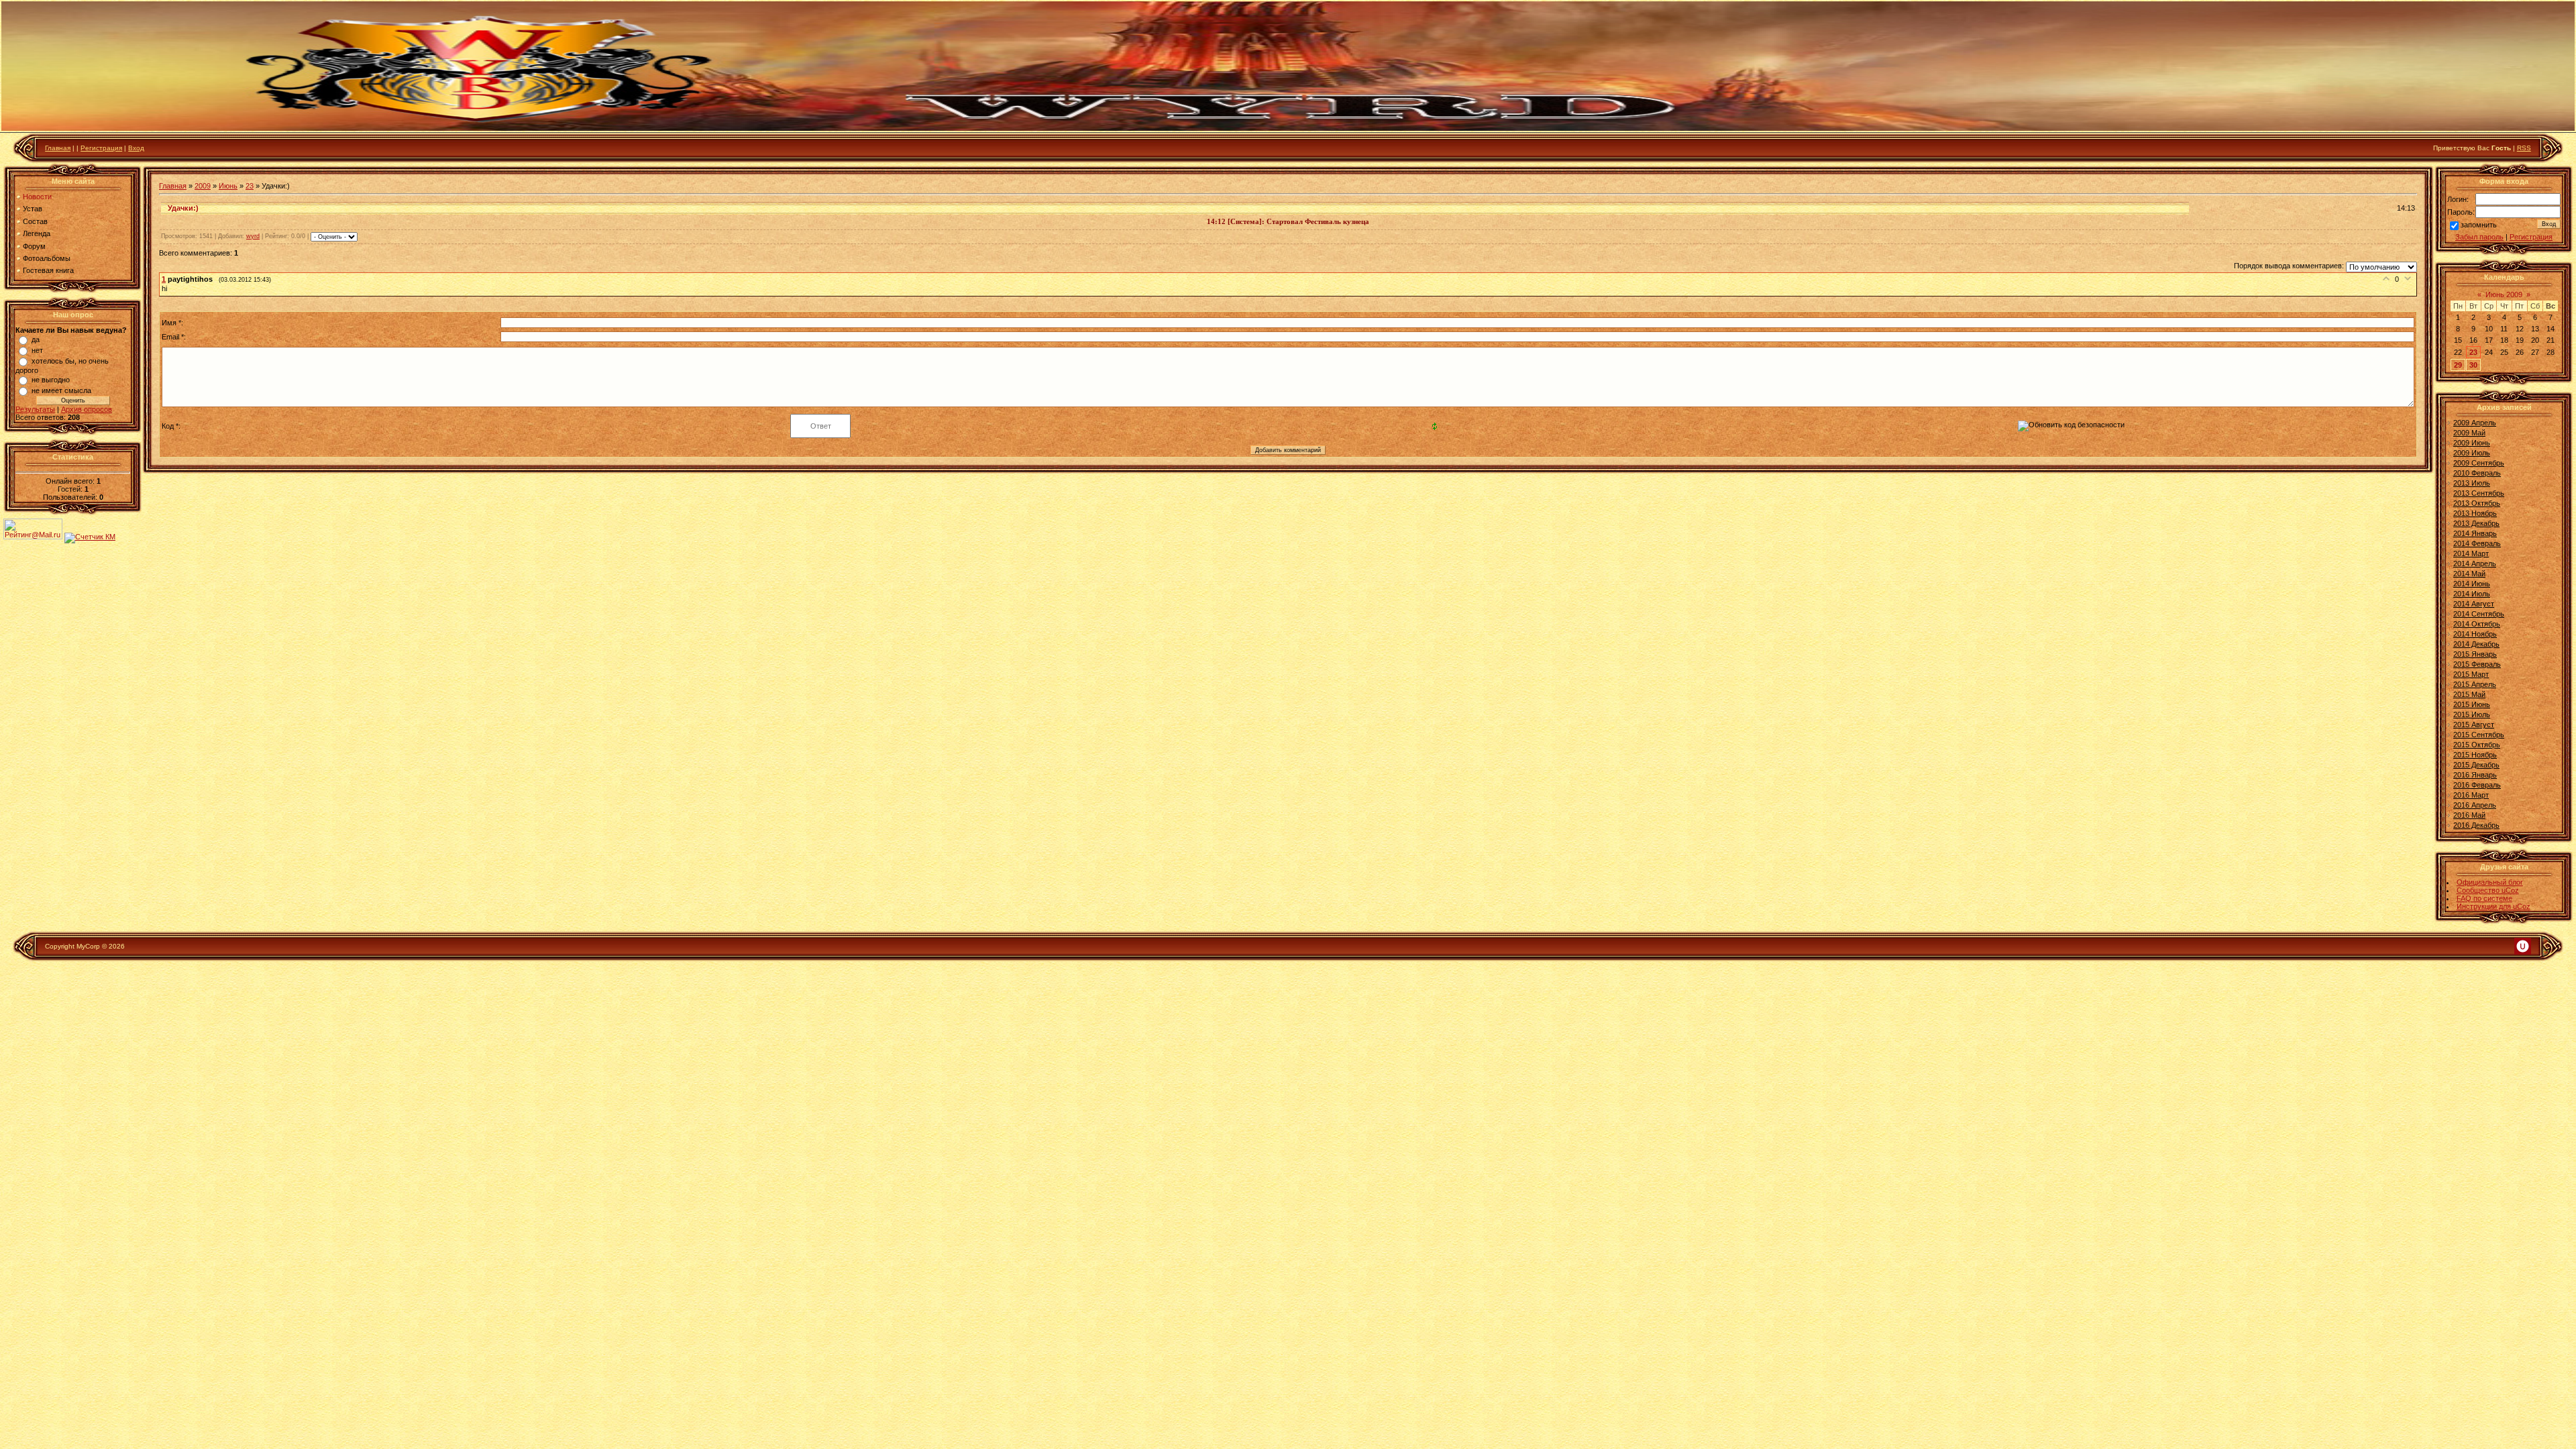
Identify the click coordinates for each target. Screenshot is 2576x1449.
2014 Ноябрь (2475, 634)
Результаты (35, 409)
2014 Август (2474, 604)
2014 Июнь (2472, 584)
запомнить (2479, 225)
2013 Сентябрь (2479, 493)
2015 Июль (2472, 714)
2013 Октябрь (2477, 503)
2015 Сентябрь (2479, 735)
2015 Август (2474, 724)
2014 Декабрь (2476, 644)
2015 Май (2469, 694)
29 (2458, 365)
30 (2473, 365)
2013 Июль (2472, 483)
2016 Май (2469, 815)
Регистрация (101, 148)
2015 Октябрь (2477, 745)
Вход (136, 148)
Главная (58, 148)
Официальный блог (2490, 882)
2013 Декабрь (2476, 523)
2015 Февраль (2477, 664)
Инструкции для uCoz (2493, 906)
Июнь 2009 (2504, 294)
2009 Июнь (2472, 443)
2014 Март (2471, 553)
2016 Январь (2475, 775)
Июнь (228, 186)
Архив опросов (87, 409)
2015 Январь (2475, 654)
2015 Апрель (2475, 684)
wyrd (253, 236)
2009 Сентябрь (2479, 463)
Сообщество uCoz (2488, 890)
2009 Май (2469, 433)
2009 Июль (2472, 453)
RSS (2524, 148)
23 (250, 186)
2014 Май (2469, 574)
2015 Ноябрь (2475, 755)
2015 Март (2471, 674)
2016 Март (2471, 795)
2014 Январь (2475, 533)
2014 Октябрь (2477, 624)
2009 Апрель (2475, 423)
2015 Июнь (2472, 704)
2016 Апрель (2475, 805)
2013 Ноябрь (2475, 513)
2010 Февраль (2477, 473)
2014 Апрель (2475, 563)
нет (37, 350)
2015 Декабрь (2476, 765)
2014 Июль (2472, 594)
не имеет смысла (61, 390)
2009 (203, 186)
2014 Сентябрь (2479, 614)
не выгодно (51, 380)
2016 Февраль (2477, 785)
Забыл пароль (2479, 237)
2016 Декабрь (2476, 825)
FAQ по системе (2484, 898)
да (36, 339)
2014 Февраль (2477, 543)
